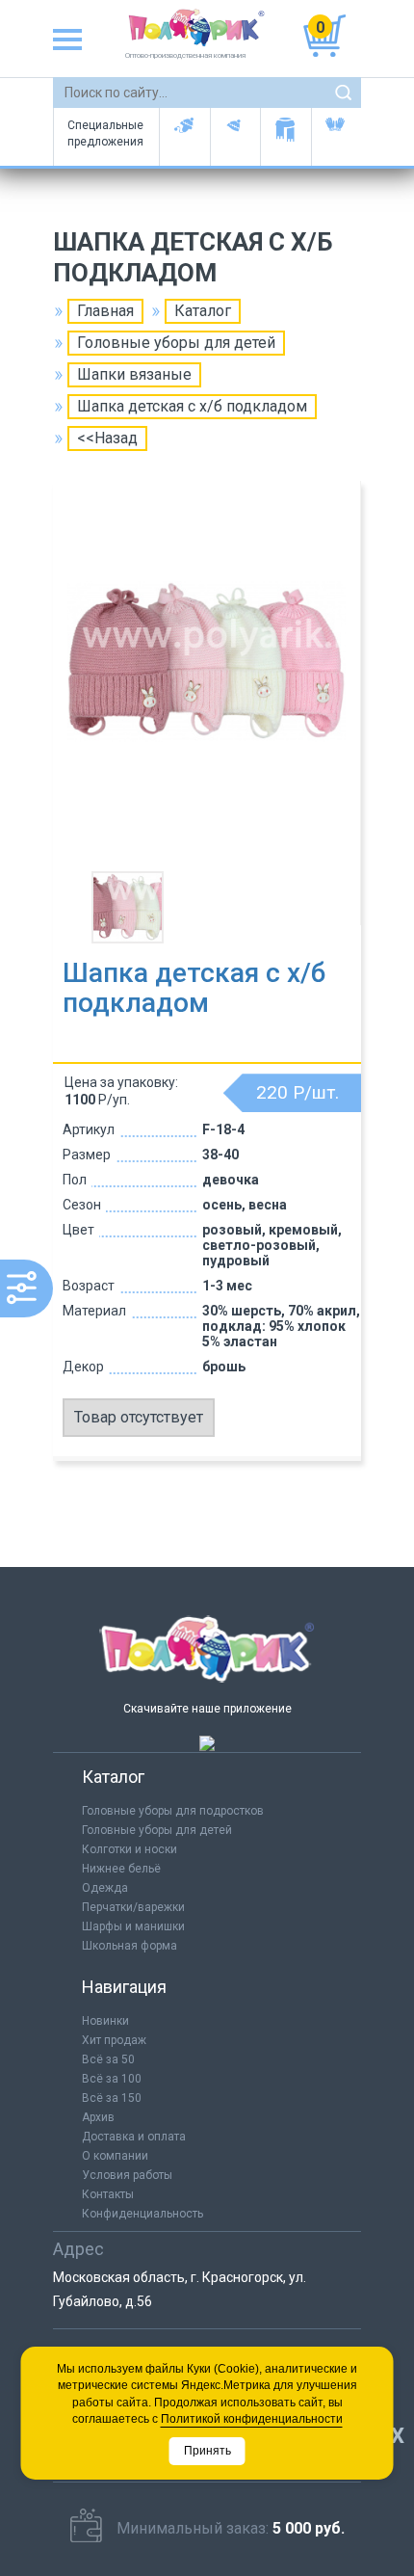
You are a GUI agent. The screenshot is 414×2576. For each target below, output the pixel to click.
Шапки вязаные (134, 374)
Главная (105, 311)
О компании (115, 2156)
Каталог (203, 311)
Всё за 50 (108, 2059)
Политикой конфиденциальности (252, 2419)
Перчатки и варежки (336, 137)
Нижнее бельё (121, 1869)
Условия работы (127, 2175)
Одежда (105, 1888)
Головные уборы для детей (184, 137)
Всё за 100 (112, 2079)
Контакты (108, 2194)
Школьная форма (129, 1946)
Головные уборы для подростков (235, 137)
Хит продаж (114, 2040)
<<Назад (107, 438)
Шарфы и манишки (285, 137)
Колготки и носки (129, 1849)
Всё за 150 (112, 2098)
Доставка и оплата (134, 2137)
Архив (98, 2117)
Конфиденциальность (142, 2214)
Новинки (105, 2021)
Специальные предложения (105, 133)
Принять (207, 2451)
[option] (207, 678)
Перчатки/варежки (133, 1907)
